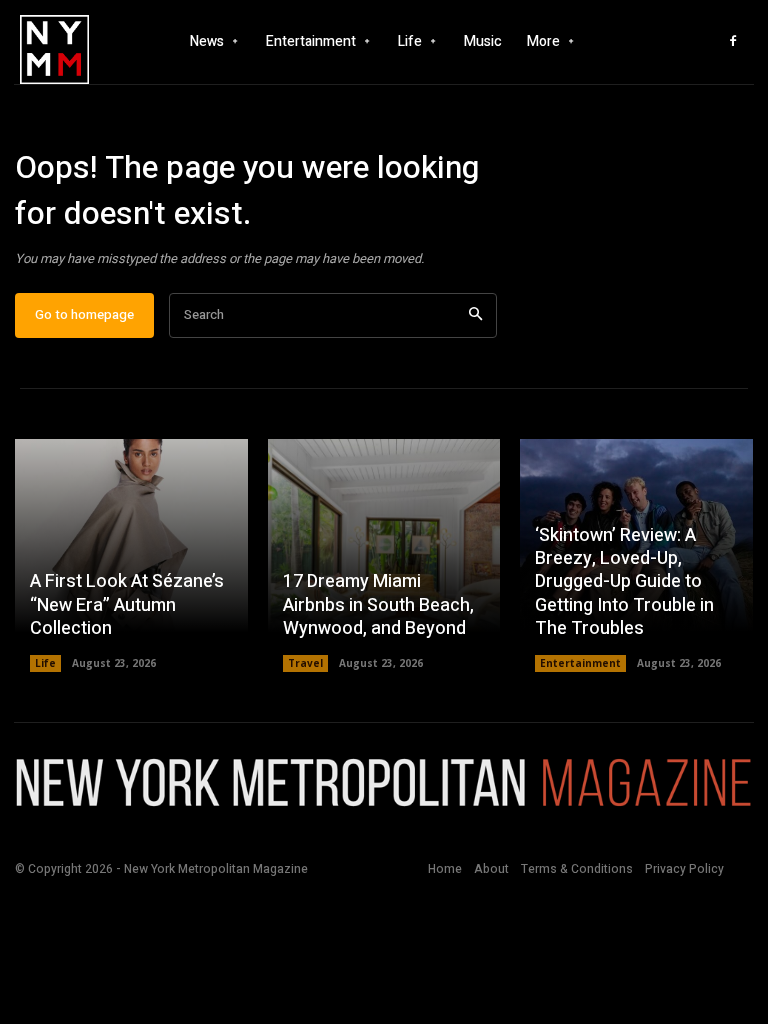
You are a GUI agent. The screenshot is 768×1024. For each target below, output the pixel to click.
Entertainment (580, 663)
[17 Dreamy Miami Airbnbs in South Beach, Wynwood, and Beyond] (384, 555)
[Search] (475, 315)
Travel (305, 663)
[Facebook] (733, 42)
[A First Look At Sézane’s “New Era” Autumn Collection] (131, 555)
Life (45, 663)
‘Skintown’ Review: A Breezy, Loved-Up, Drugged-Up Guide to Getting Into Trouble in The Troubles (624, 582)
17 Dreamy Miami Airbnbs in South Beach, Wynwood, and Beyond (378, 605)
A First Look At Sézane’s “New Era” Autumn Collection (127, 605)
